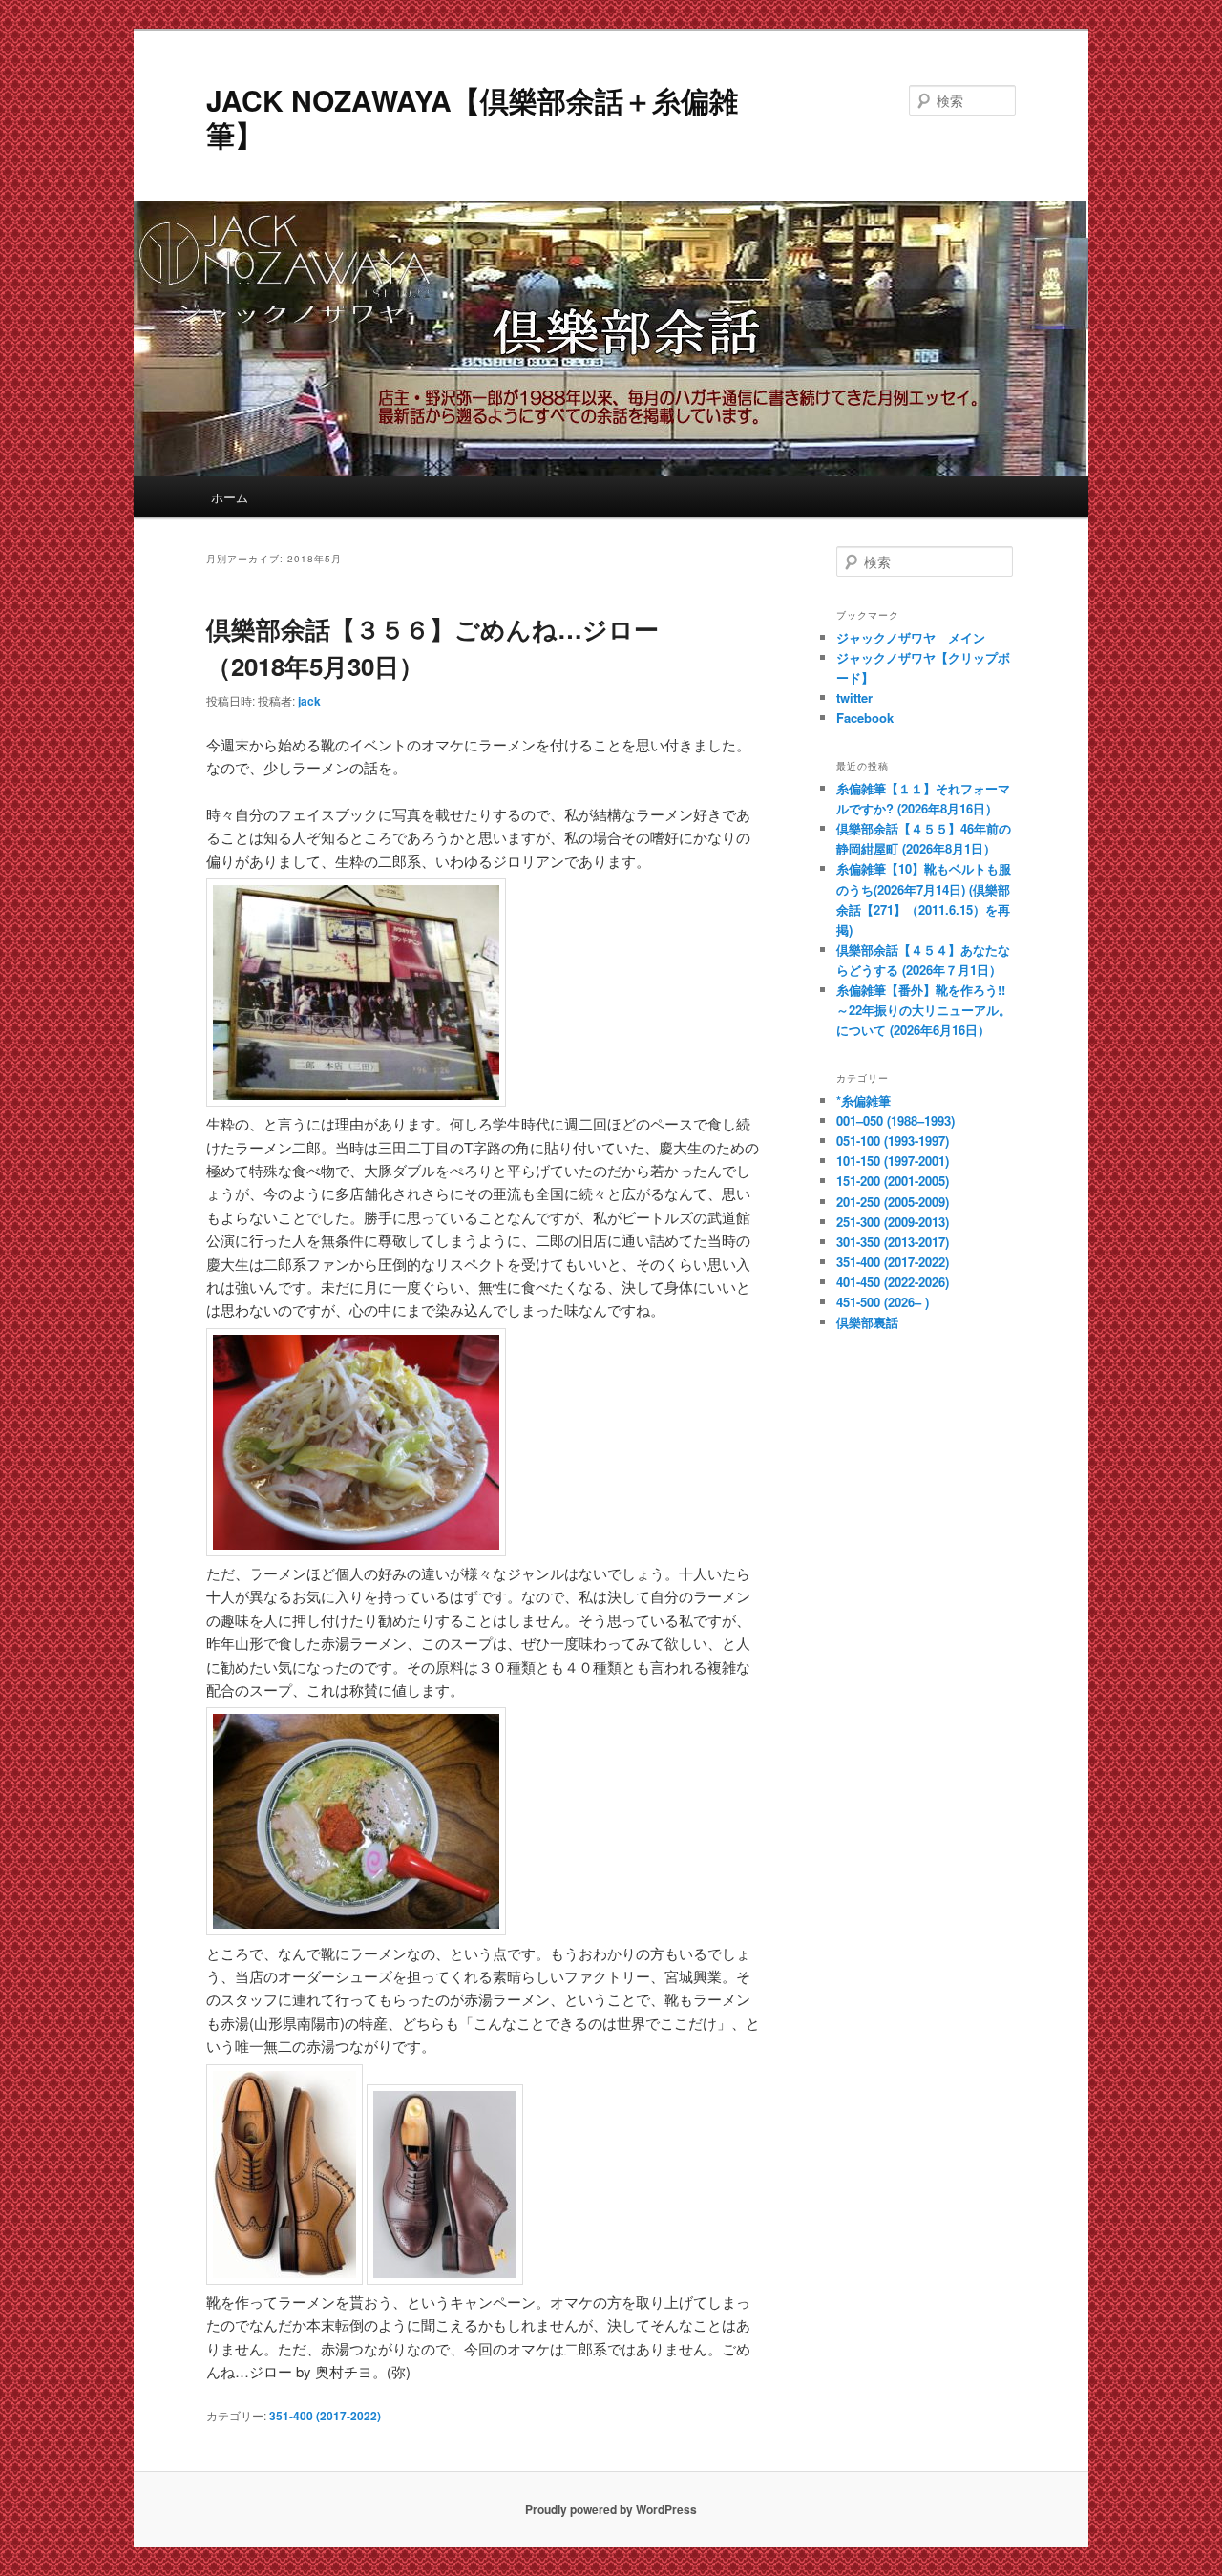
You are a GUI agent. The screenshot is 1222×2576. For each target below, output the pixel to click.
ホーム (230, 497)
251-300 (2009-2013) (893, 1222)
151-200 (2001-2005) (893, 1181)
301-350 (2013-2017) (893, 1242)
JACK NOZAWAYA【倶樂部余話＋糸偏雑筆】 (472, 117)
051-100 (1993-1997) (893, 1140)
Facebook (865, 718)
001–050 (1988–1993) (895, 1120)
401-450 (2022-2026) (893, 1282)
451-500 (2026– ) (883, 1302)
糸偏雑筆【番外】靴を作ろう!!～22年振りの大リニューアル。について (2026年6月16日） (924, 1010)
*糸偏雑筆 (864, 1100)
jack (309, 701)
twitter (854, 697)
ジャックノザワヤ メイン (911, 637)
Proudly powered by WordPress (611, 2509)
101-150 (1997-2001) (893, 1161)
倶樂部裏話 (867, 1322)
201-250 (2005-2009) (893, 1202)
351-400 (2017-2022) (325, 2416)
